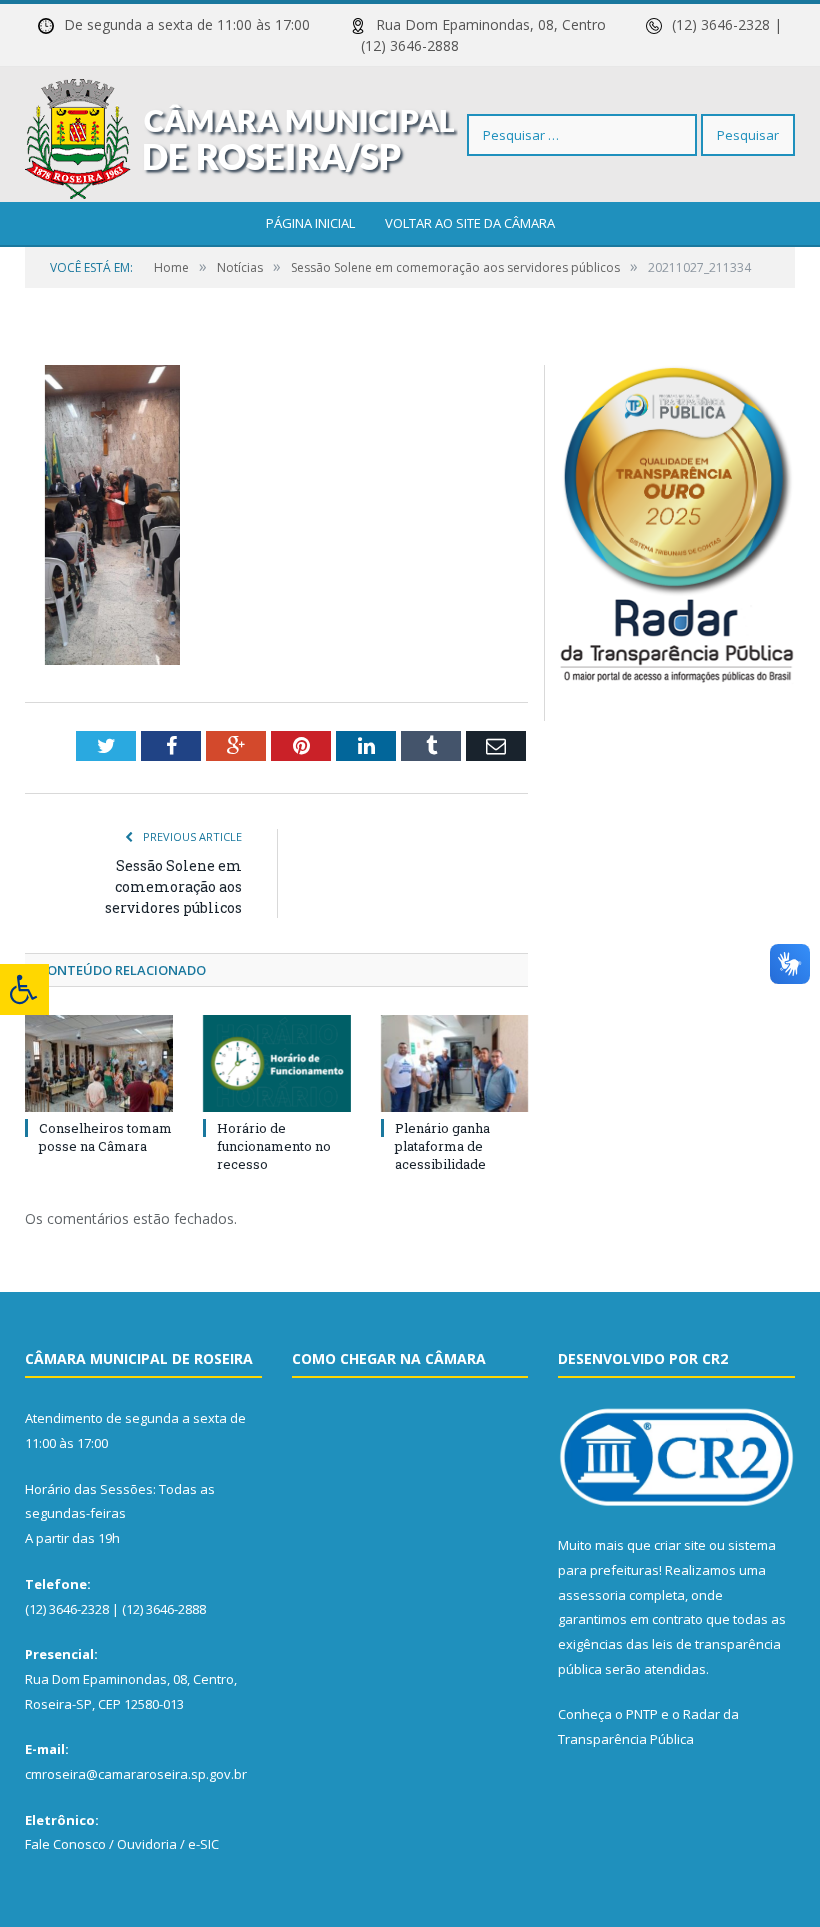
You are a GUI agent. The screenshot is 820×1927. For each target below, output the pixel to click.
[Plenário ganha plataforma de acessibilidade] (455, 1063)
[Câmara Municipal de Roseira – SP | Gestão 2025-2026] (241, 134)
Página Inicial (310, 223)
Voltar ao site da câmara (470, 223)
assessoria (592, 1595)
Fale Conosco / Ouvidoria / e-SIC (122, 1844)
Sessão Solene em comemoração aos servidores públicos (173, 886)
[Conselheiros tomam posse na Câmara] (99, 1063)
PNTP (642, 1714)
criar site (680, 1545)
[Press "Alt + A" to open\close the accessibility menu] (24, 989)
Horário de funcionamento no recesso (274, 1146)
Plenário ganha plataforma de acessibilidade (442, 1146)
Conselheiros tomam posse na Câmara (105, 1137)
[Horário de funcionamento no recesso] (277, 1063)
